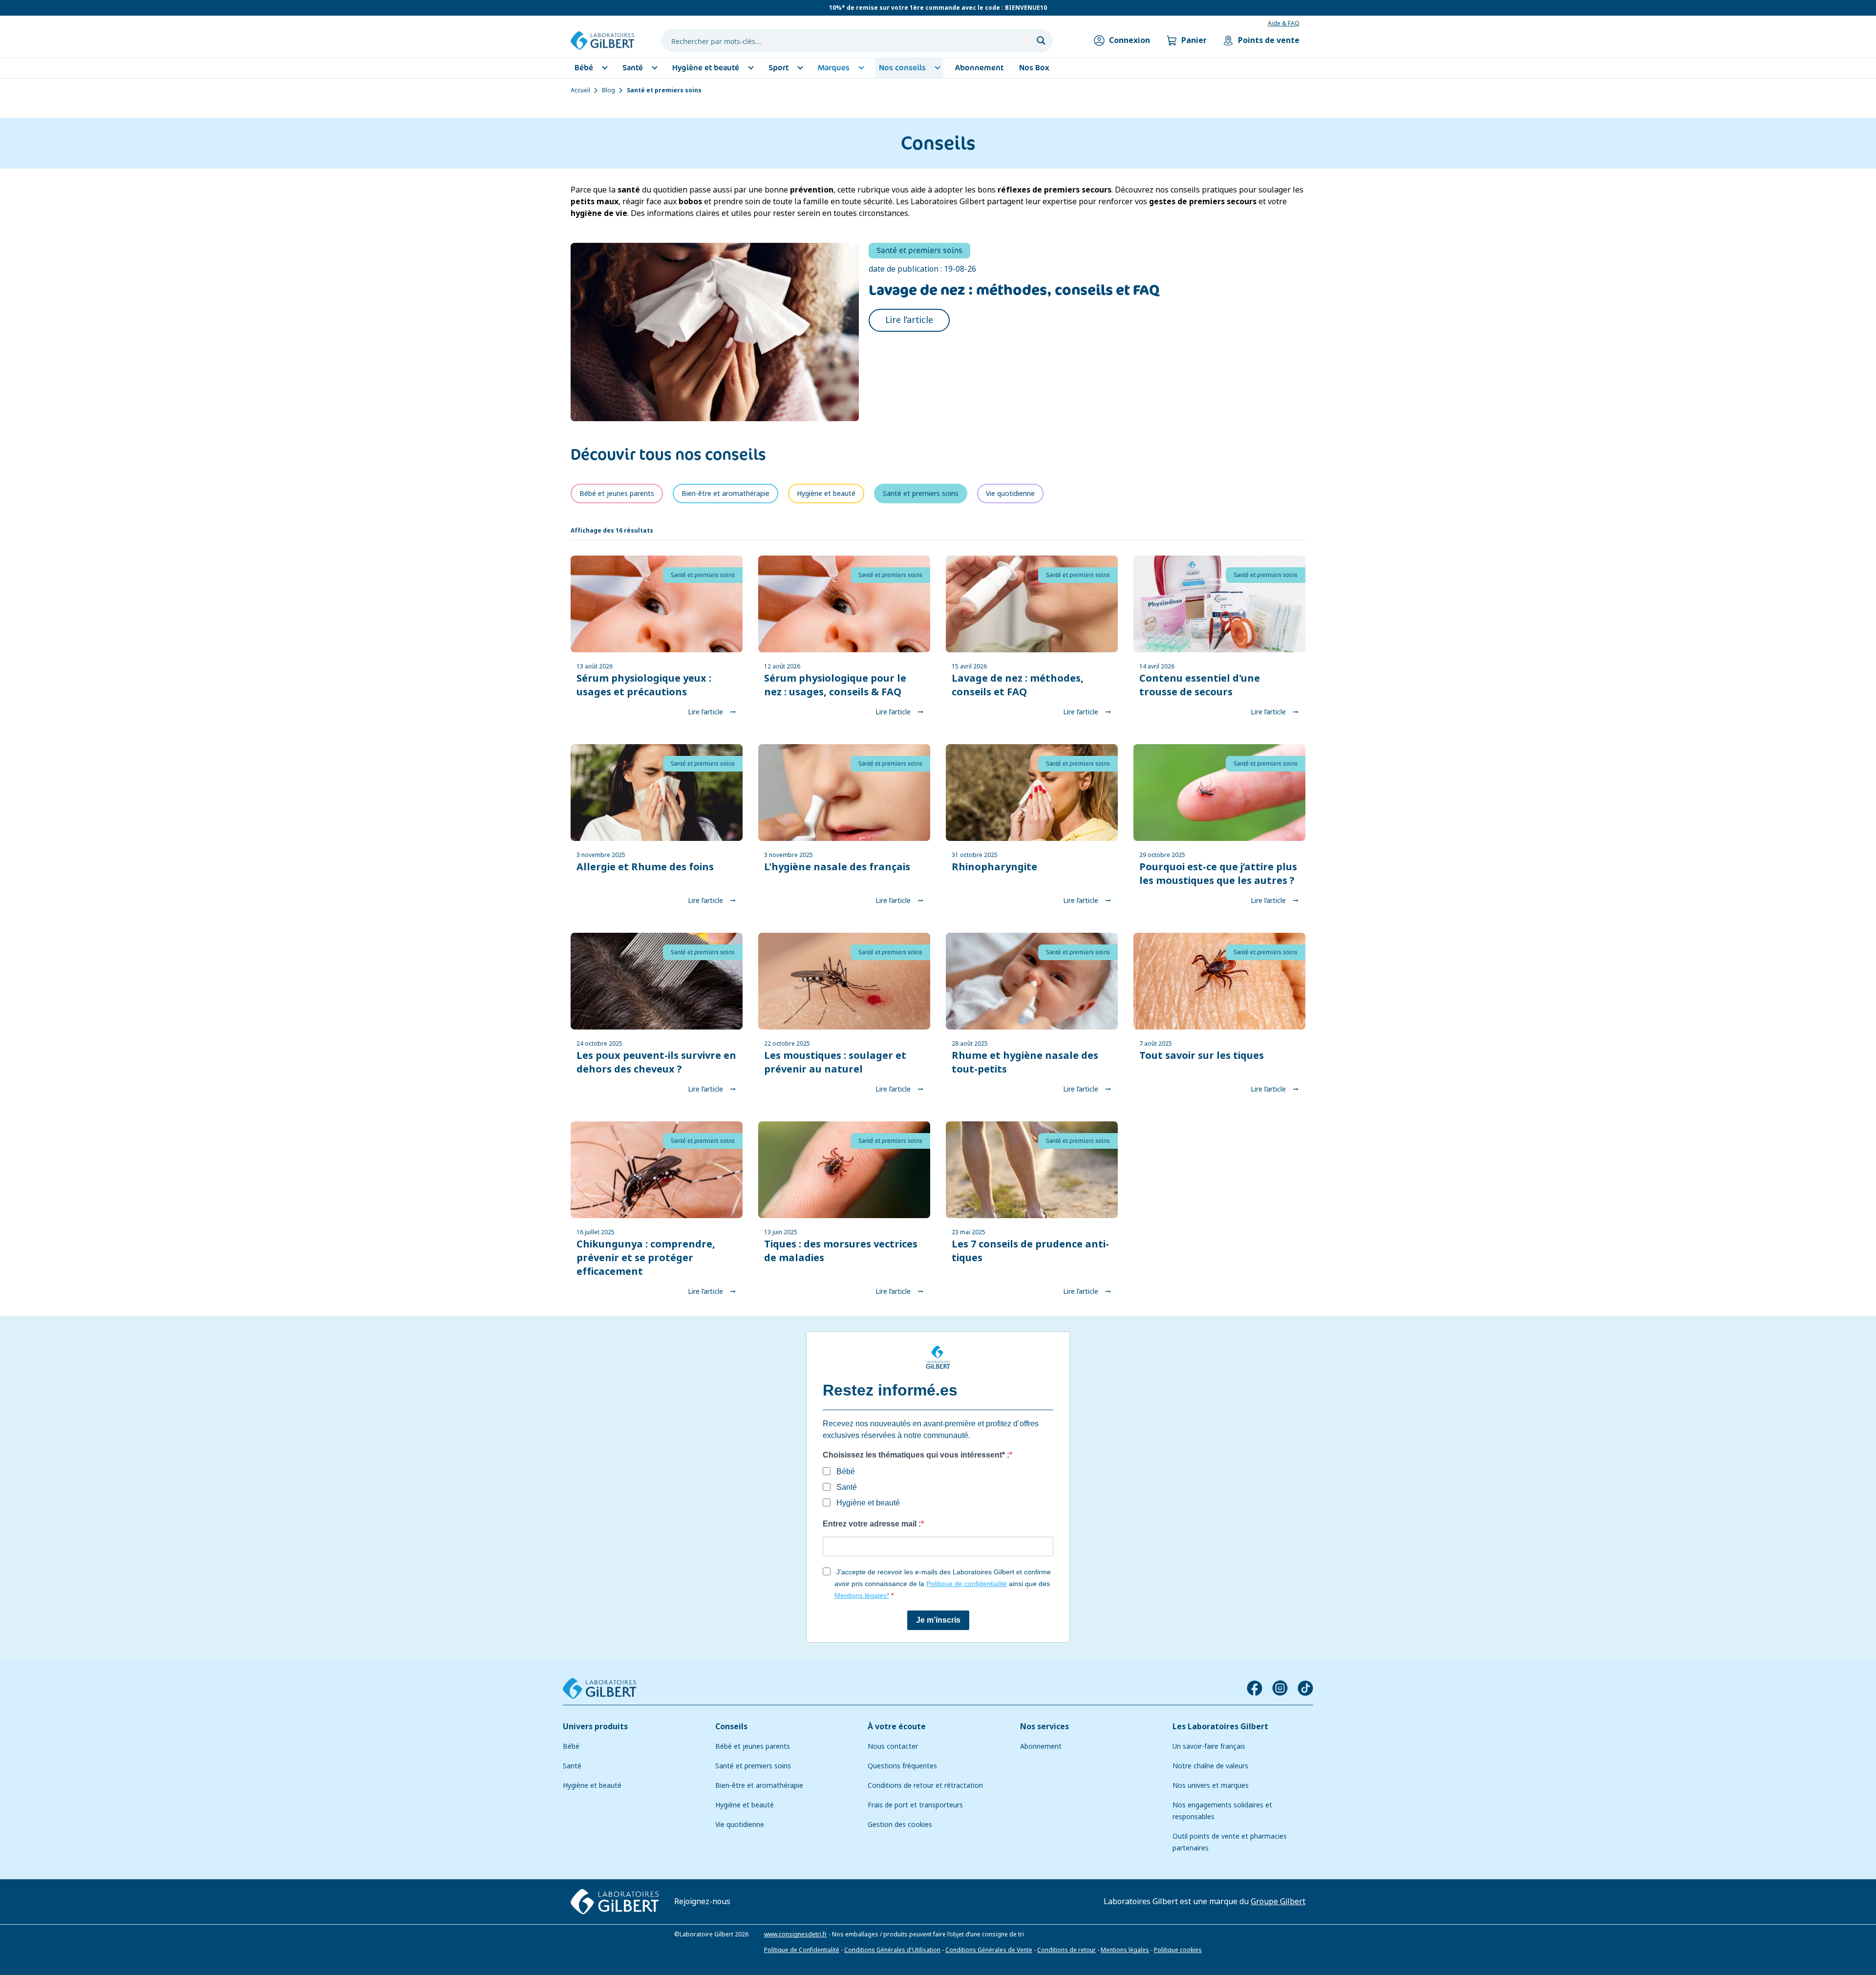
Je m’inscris (938, 1620)
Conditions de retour (1066, 1950)
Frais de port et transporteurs (915, 1805)
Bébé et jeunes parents (753, 1746)
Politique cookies (1178, 1950)
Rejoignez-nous (702, 1901)
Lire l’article (909, 320)
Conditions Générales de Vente (989, 1950)
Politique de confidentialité (967, 1584)
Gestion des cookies (900, 1825)
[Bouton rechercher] (1041, 41)
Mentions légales (1125, 1950)
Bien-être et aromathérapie (759, 1785)
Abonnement (1041, 1746)
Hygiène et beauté (592, 1785)
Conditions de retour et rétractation (925, 1785)
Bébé (571, 1746)
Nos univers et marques (1211, 1785)
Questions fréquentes (902, 1766)
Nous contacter (893, 1746)
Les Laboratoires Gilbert (1220, 1727)
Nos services (1045, 1727)
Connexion (1130, 40)
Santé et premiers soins (753, 1766)
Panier (1194, 40)
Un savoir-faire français (1209, 1746)
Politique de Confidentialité (802, 1950)
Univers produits (595, 1727)
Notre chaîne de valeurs (1210, 1766)
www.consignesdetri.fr (796, 1934)
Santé (572, 1766)
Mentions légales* (862, 1595)
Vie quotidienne (740, 1825)
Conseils (731, 1727)
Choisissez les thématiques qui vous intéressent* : (916, 1455)
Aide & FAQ (1284, 23)
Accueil (580, 90)
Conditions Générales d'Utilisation (892, 1950)
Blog (608, 90)
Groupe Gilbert (1278, 1901)
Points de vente (1269, 40)
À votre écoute (897, 1727)
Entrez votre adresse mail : (872, 1524)
